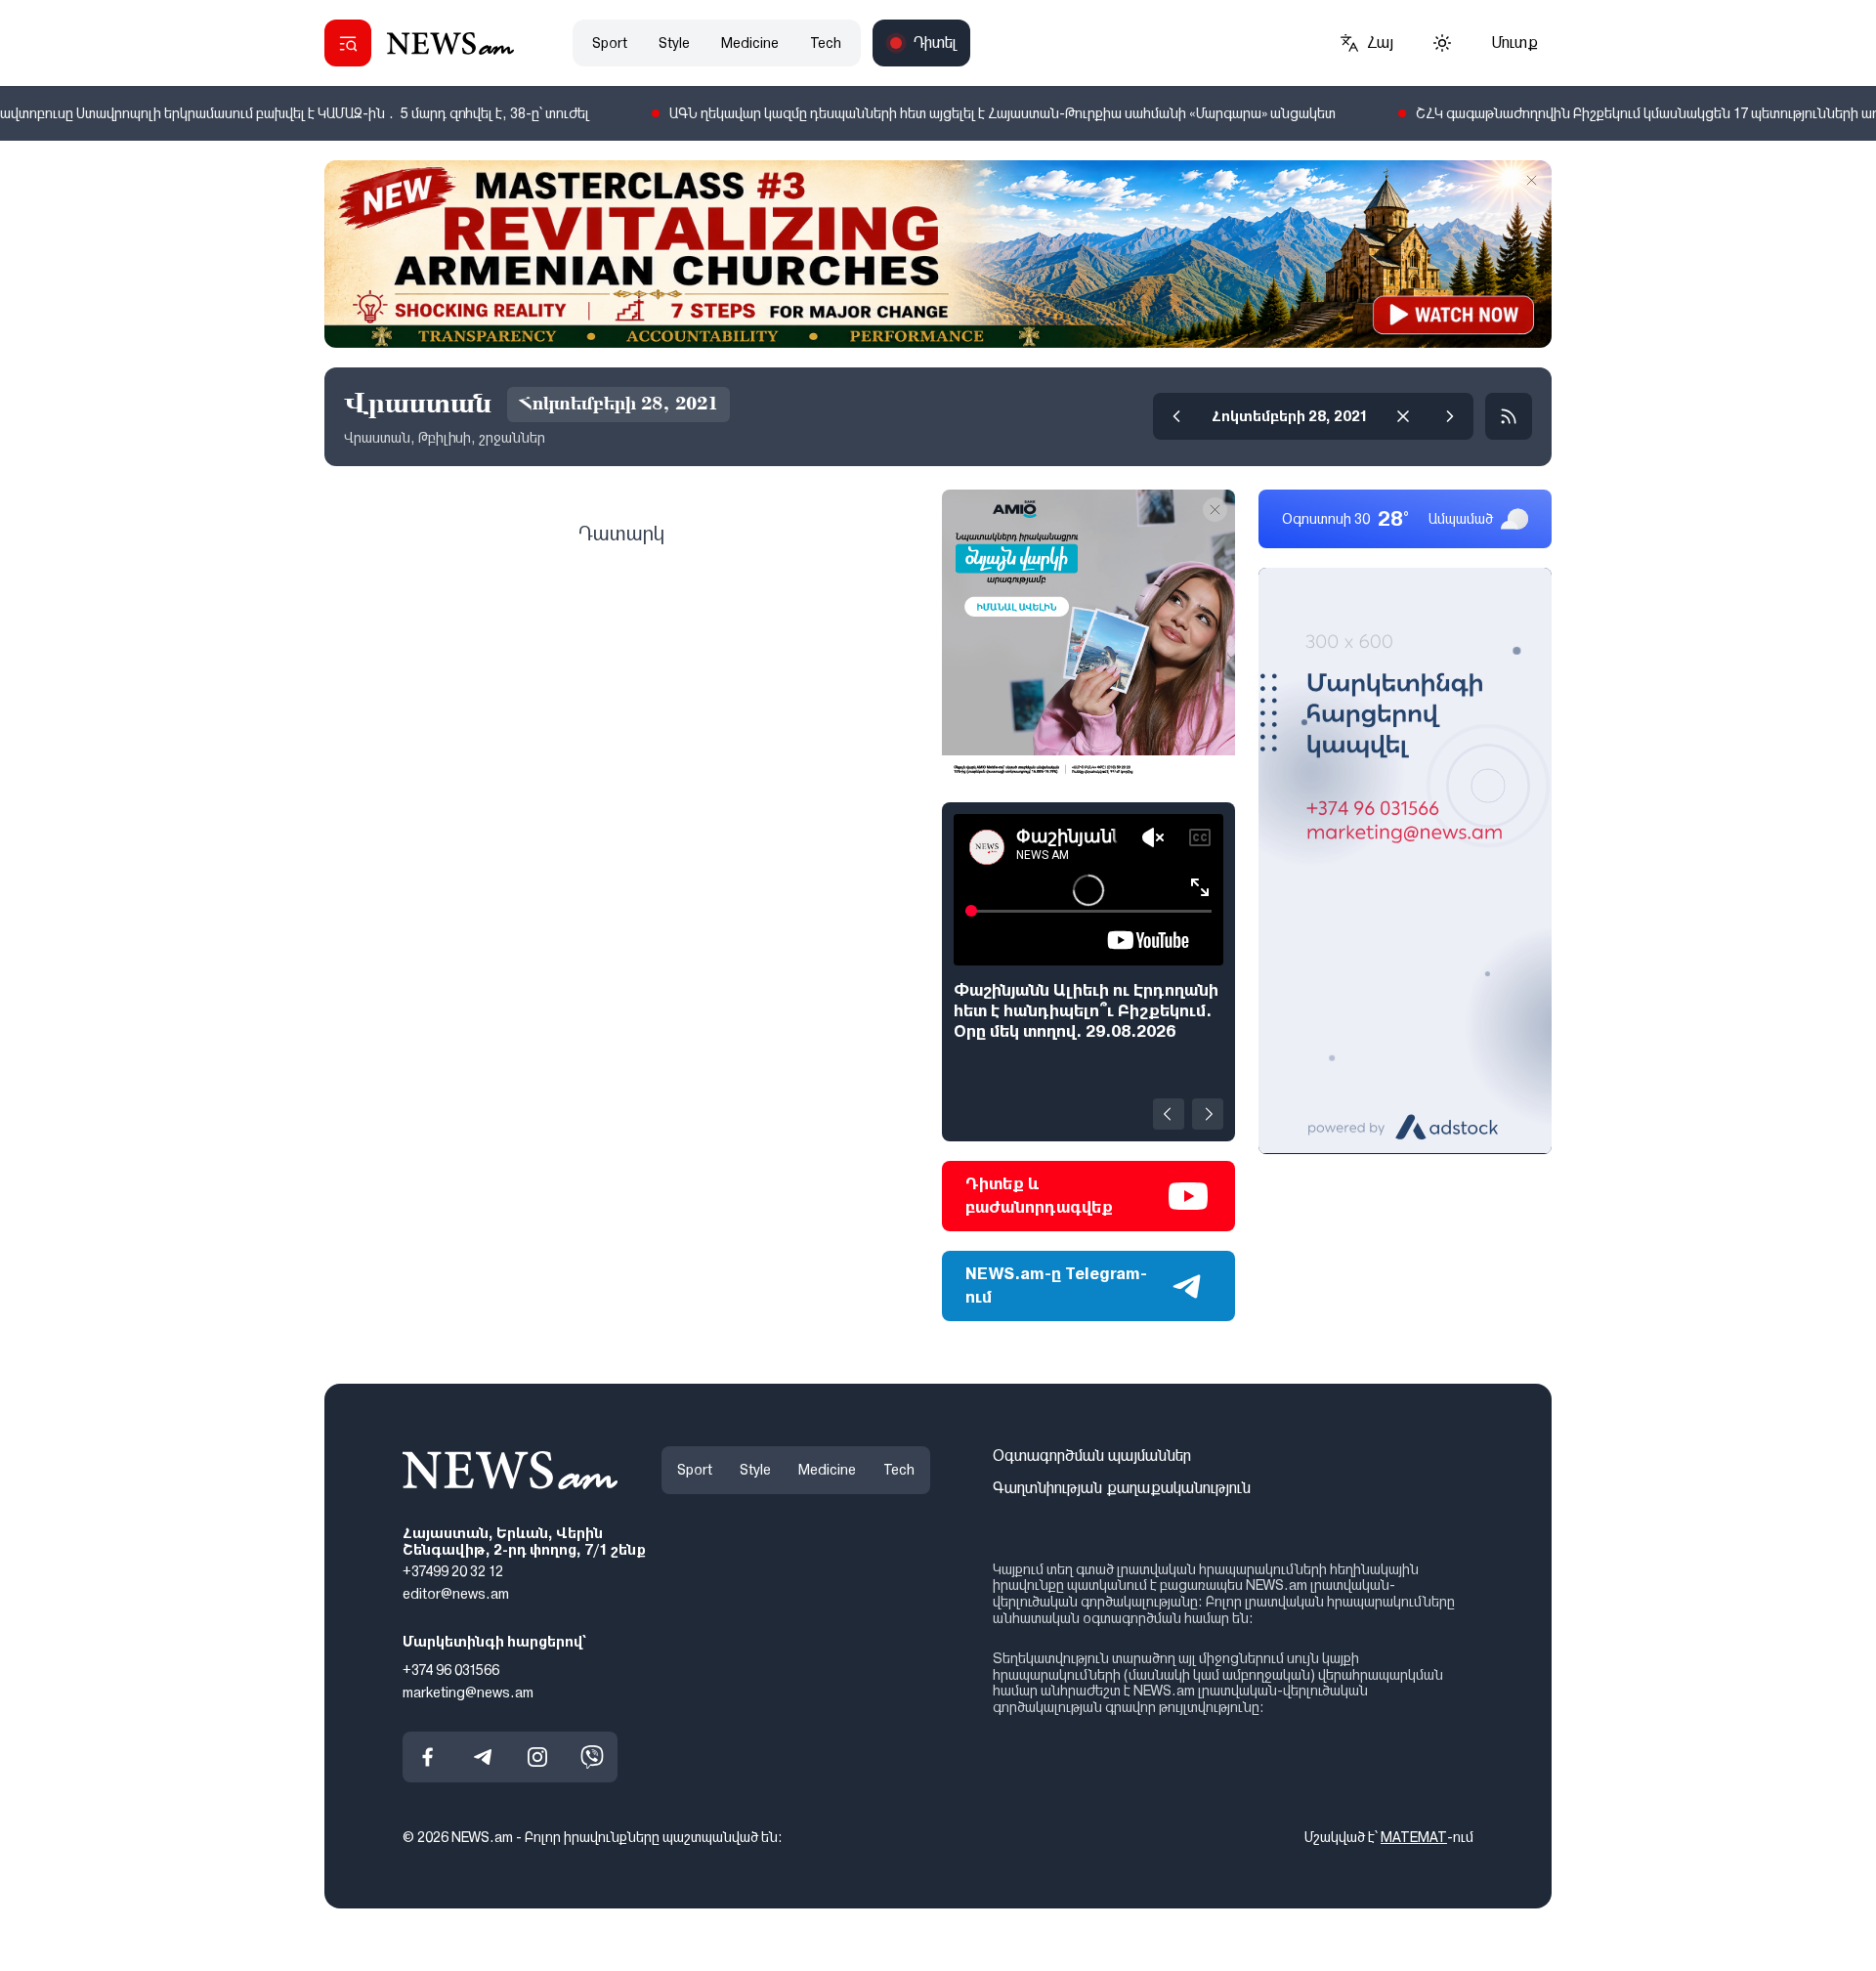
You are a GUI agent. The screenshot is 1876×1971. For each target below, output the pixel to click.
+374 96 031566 (451, 1670)
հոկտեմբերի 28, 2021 (1290, 416)
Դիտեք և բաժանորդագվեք (1039, 1196)
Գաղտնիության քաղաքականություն (1122, 1488)
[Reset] (1403, 416)
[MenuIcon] (348, 43)
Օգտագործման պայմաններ (1092, 1456)
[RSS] (1509, 416)
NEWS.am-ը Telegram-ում (1056, 1285)
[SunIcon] (1442, 43)
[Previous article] (1169, 1114)
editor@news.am (456, 1594)
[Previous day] (1176, 416)
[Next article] (1208, 1114)
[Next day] (1450, 416)
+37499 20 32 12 (453, 1571)
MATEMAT (1414, 1837)
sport (610, 43)
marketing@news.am (468, 1692)
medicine (750, 43)
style (674, 43)
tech (826, 43)
